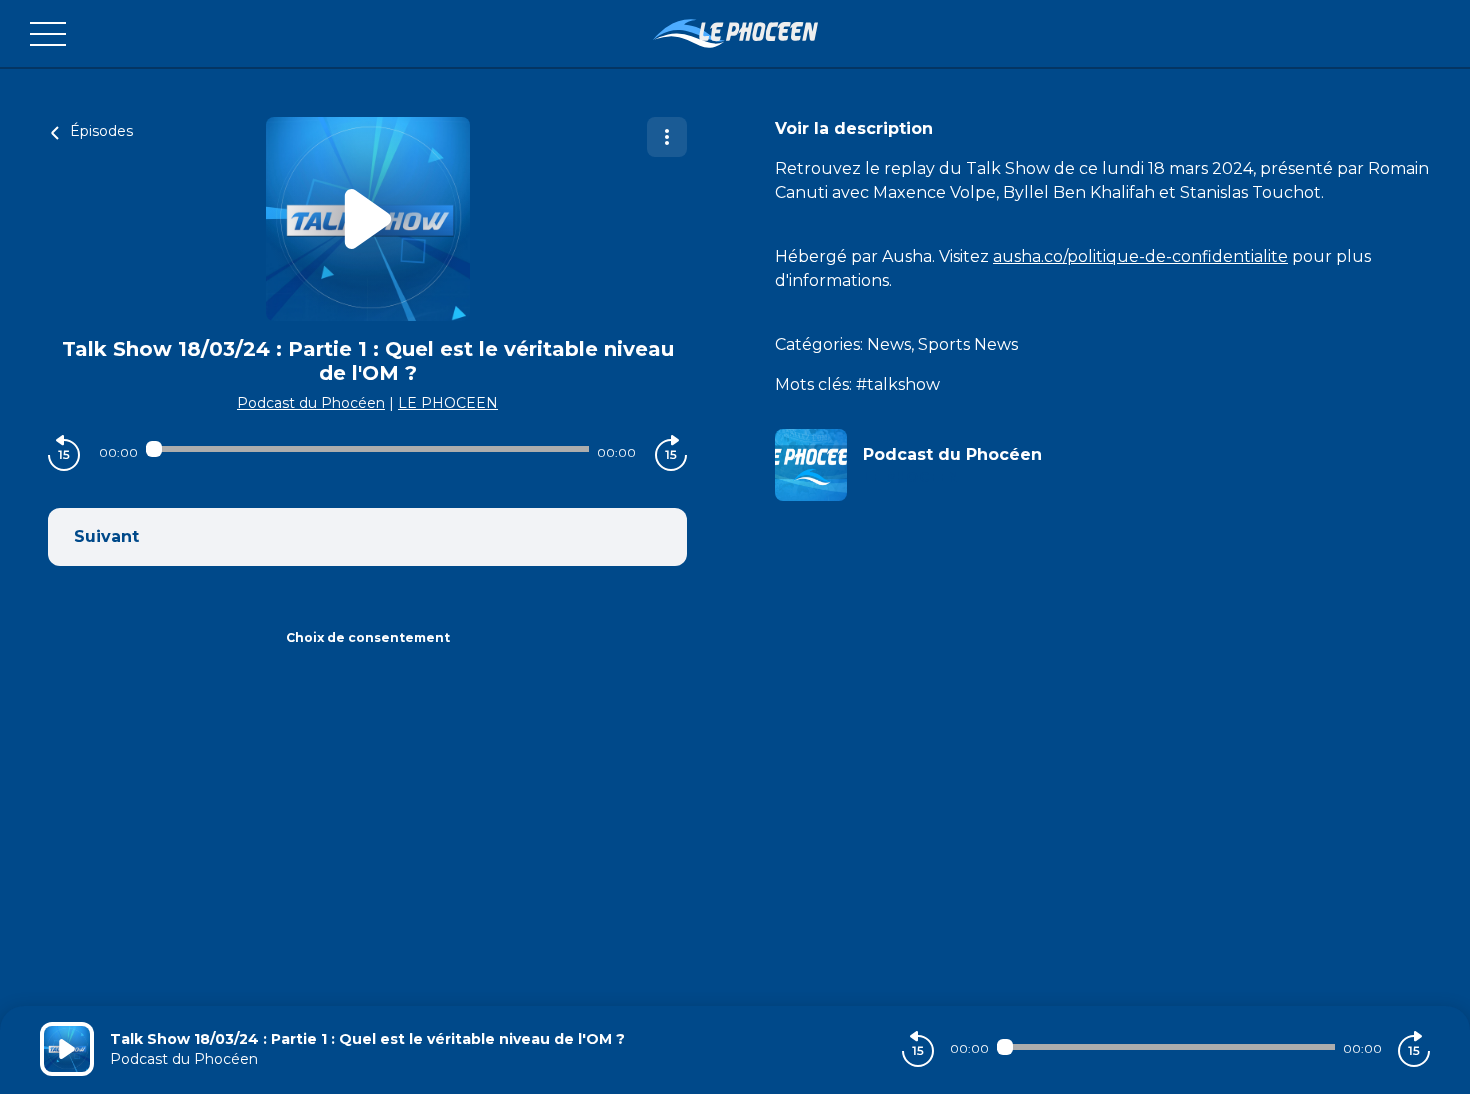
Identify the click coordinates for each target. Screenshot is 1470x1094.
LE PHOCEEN (448, 403)
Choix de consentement (368, 637)
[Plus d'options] (667, 137)
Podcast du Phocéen (311, 403)
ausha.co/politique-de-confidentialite (1140, 256)
